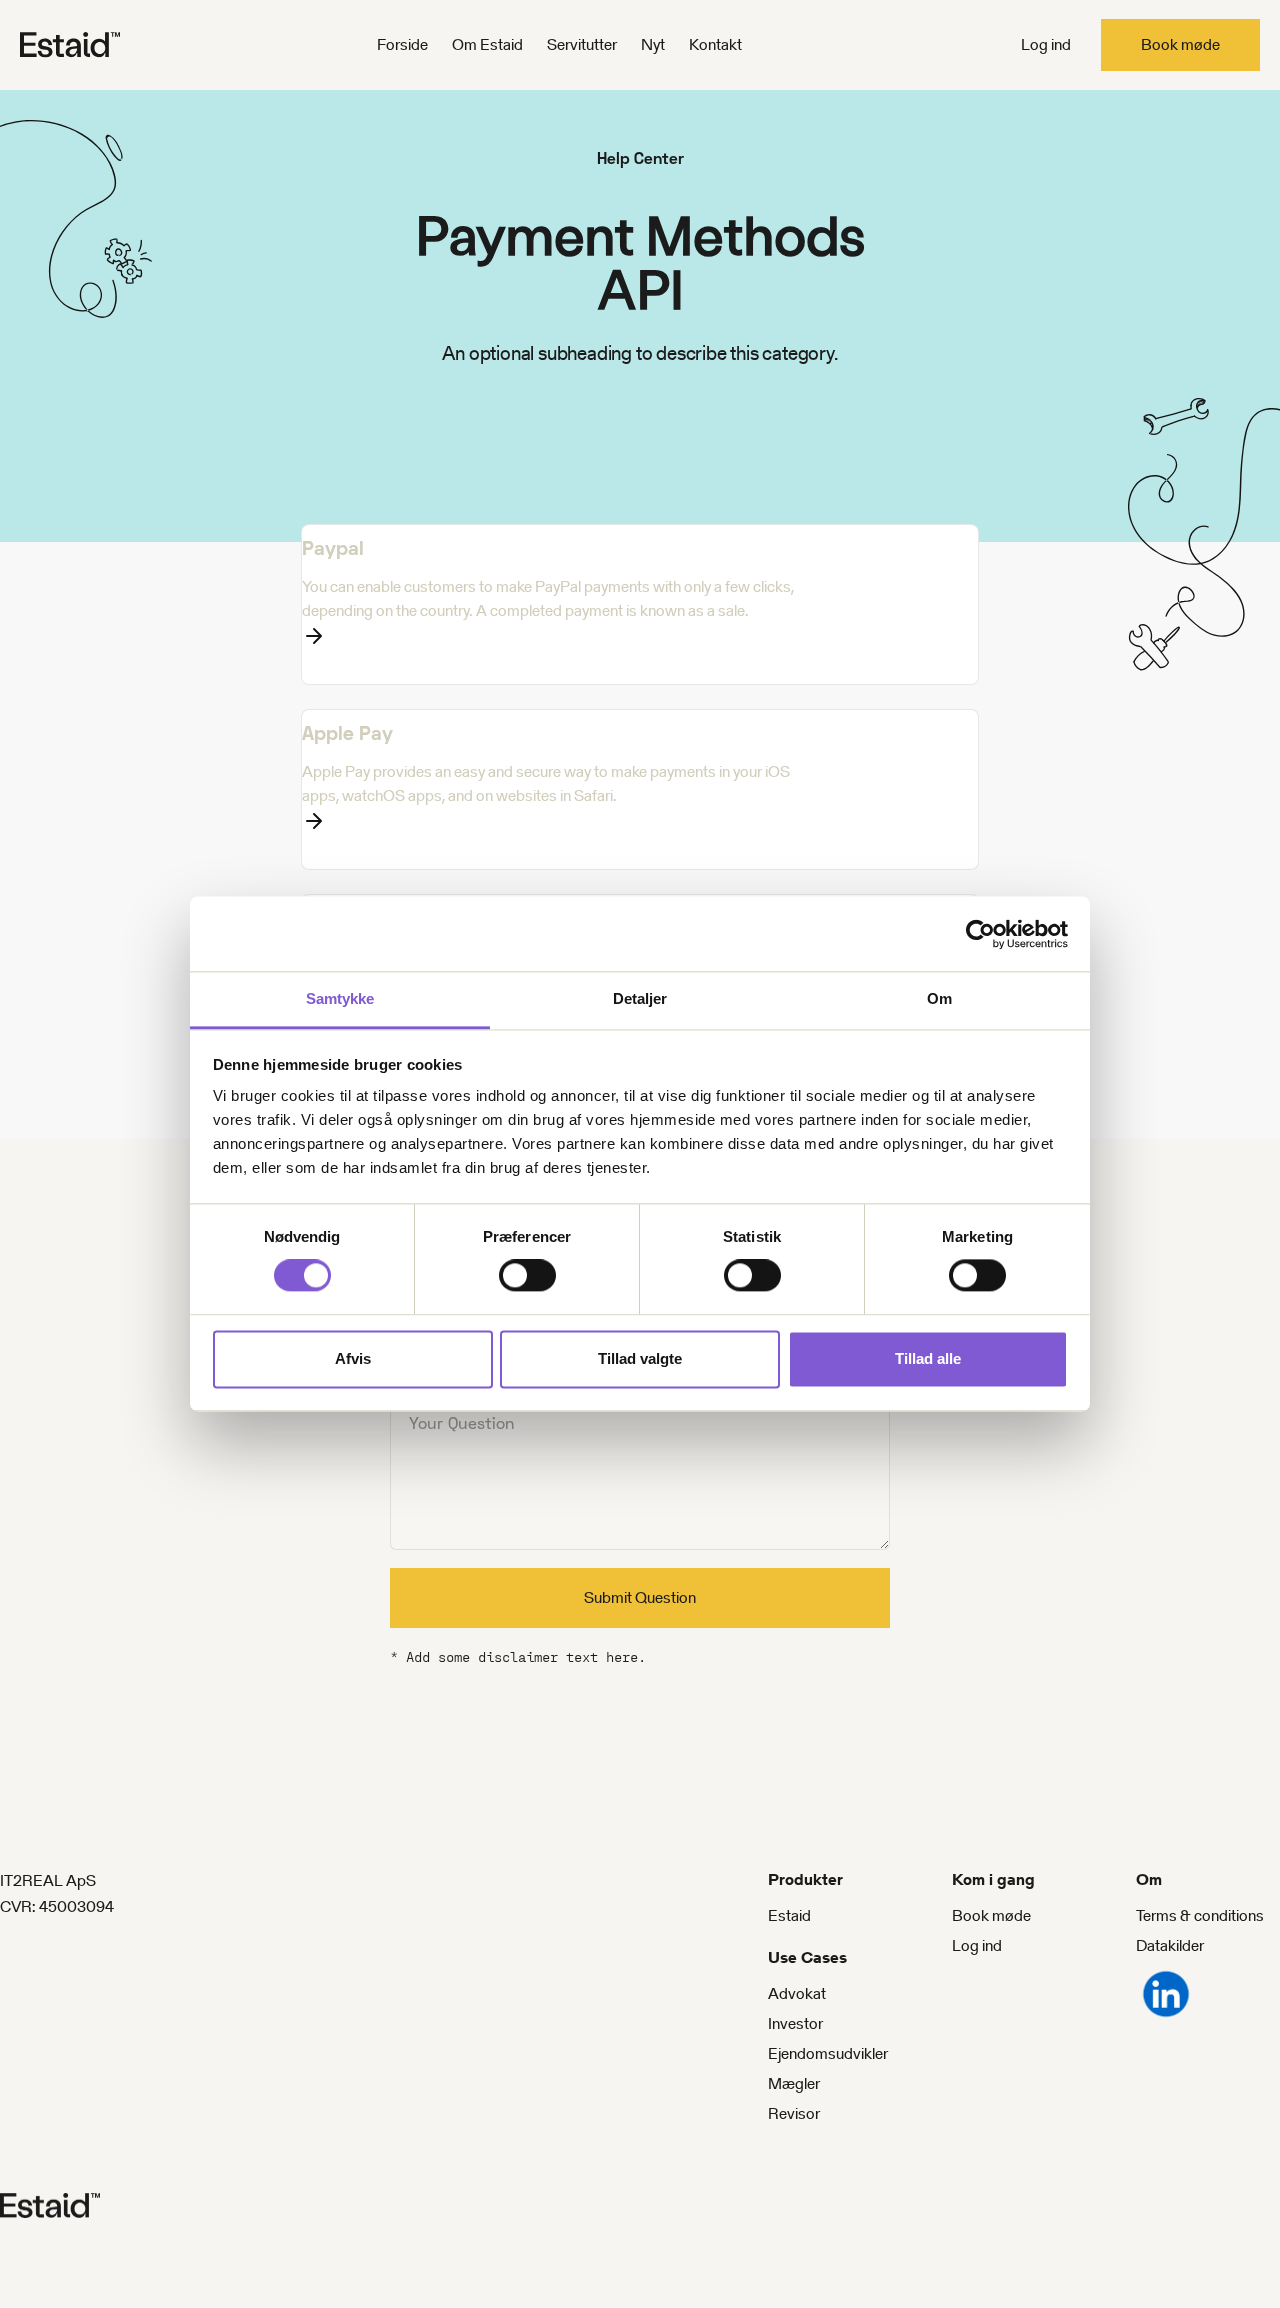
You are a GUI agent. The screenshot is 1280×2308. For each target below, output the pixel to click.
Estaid (789, 1915)
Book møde (1180, 44)
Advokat (797, 1993)
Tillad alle (928, 1358)
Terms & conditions (1200, 1915)
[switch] (527, 1276)
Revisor (794, 2113)
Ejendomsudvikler (828, 2053)
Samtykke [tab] (340, 998)
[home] (100, 45)
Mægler (794, 2083)
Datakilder (1170, 1945)
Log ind (1046, 44)
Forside (402, 44)
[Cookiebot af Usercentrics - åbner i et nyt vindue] (980, 934)
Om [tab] (939, 998)
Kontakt (715, 44)
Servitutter (582, 44)
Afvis (353, 1358)
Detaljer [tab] (640, 998)
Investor (795, 2023)
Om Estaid (487, 44)
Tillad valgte (640, 1358)
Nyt (653, 44)
